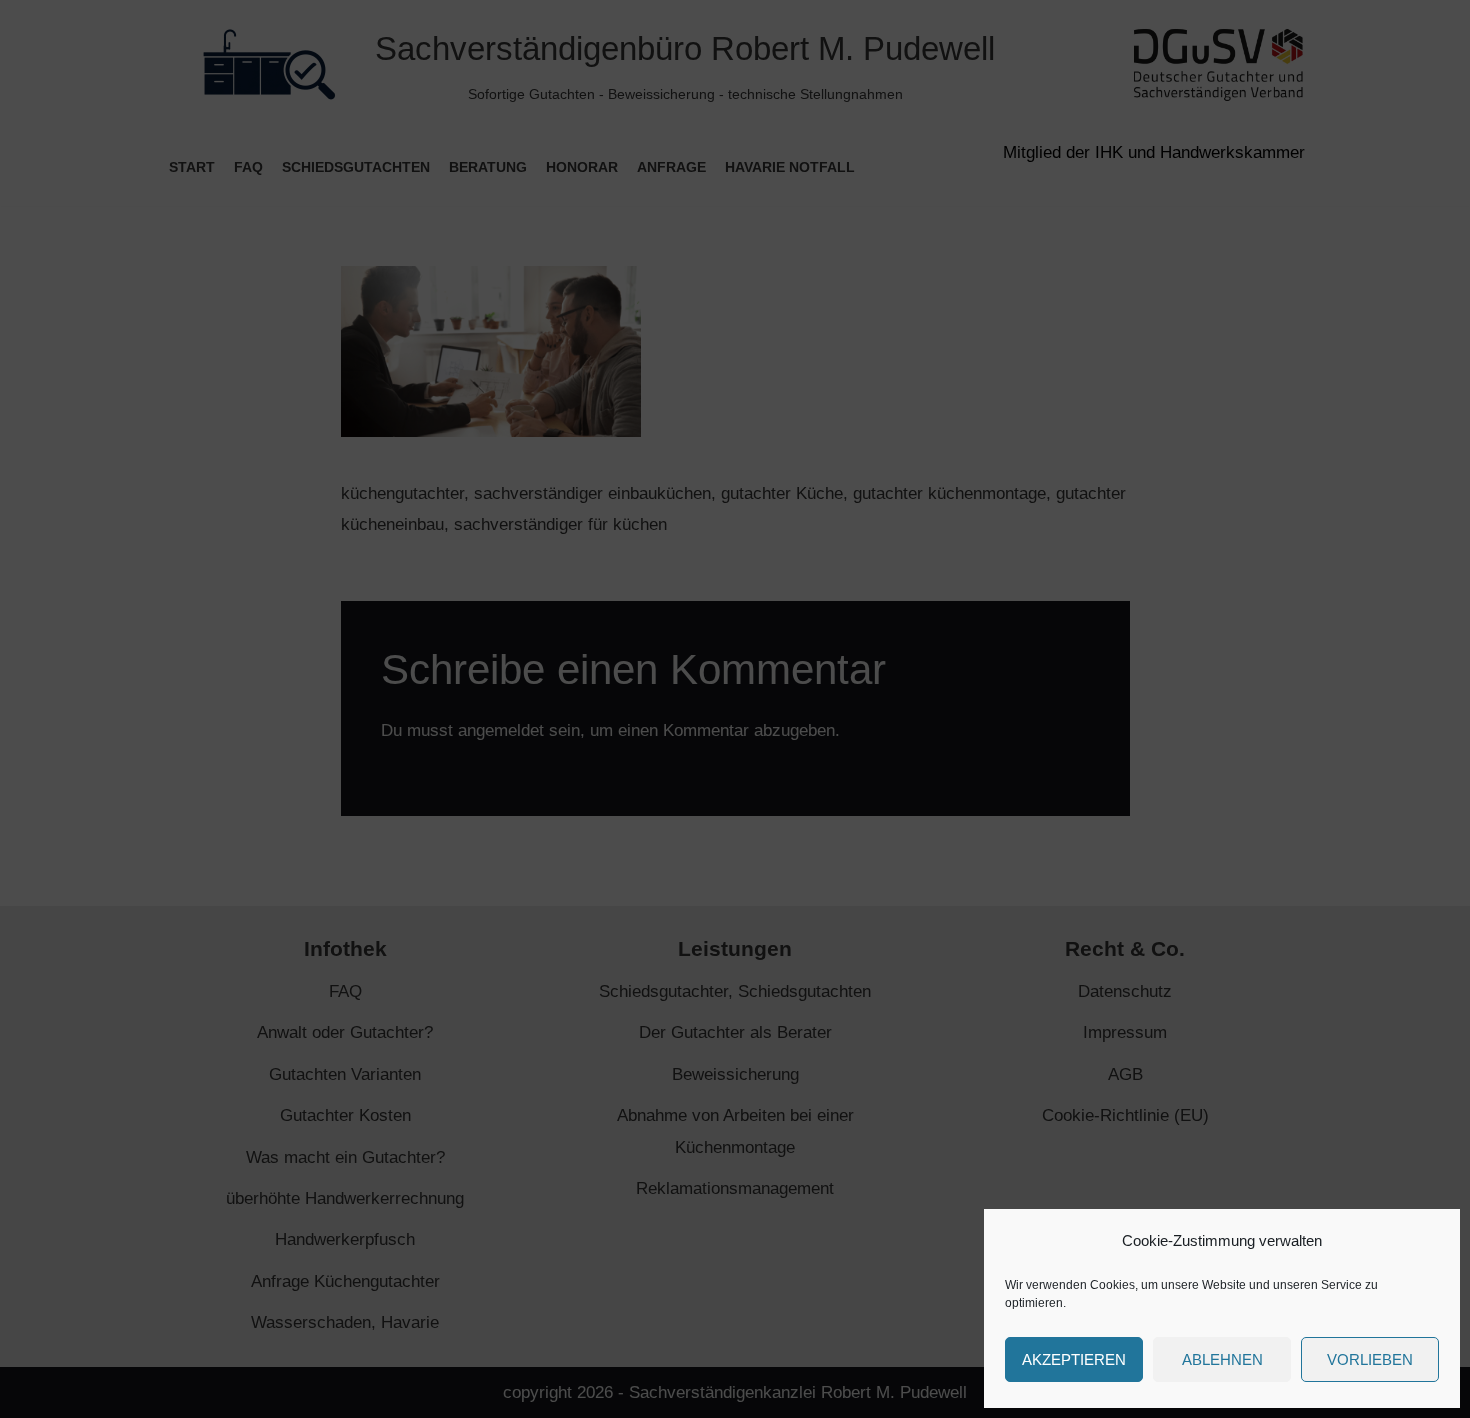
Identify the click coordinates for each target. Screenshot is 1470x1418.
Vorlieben (1370, 1359)
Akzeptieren (1074, 1359)
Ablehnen (1222, 1359)
